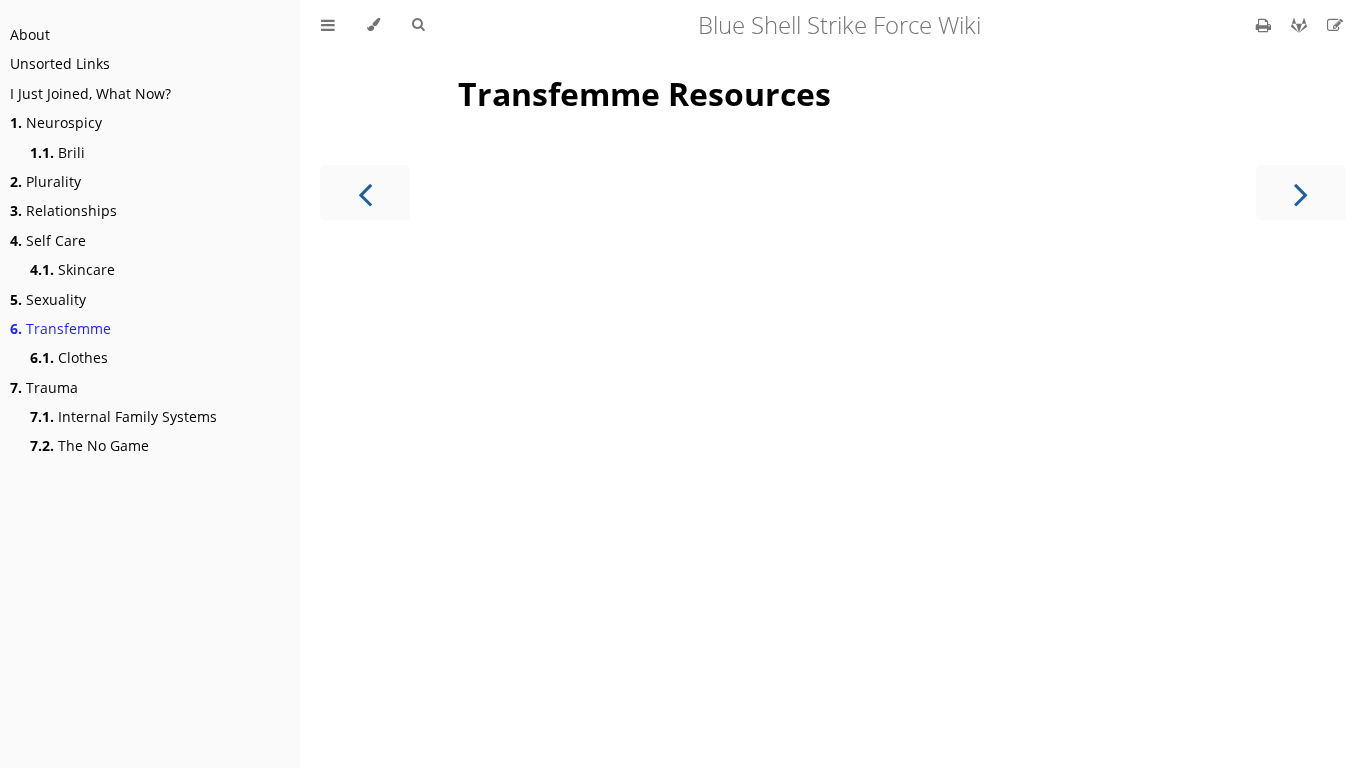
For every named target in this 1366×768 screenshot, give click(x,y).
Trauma (44, 387)
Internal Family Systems (123, 416)
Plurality (45, 181)
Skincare (72, 269)
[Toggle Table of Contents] (328, 25)
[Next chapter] (1301, 192)
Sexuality (48, 299)
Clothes (69, 357)
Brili (57, 152)
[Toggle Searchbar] (418, 25)
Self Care (48, 240)
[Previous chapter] (365, 192)
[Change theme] (373, 25)
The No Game (89, 445)
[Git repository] (1301, 25)
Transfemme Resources (644, 93)
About (30, 34)
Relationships (63, 210)
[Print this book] (1265, 25)
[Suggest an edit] (1335, 25)
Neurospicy (56, 122)
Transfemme (60, 328)
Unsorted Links (60, 63)
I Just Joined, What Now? (90, 93)
